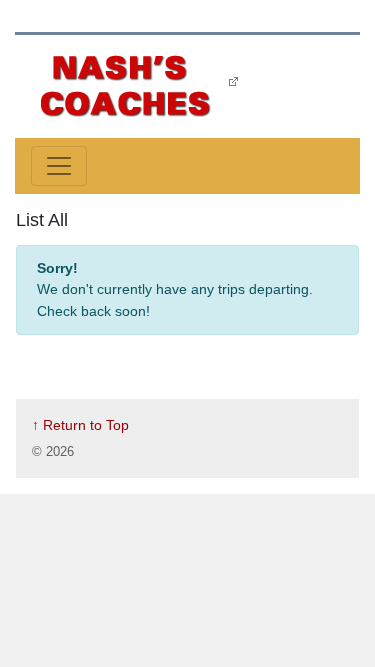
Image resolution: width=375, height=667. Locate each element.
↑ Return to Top (80, 425)
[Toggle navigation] (59, 166)
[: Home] (127, 85)
